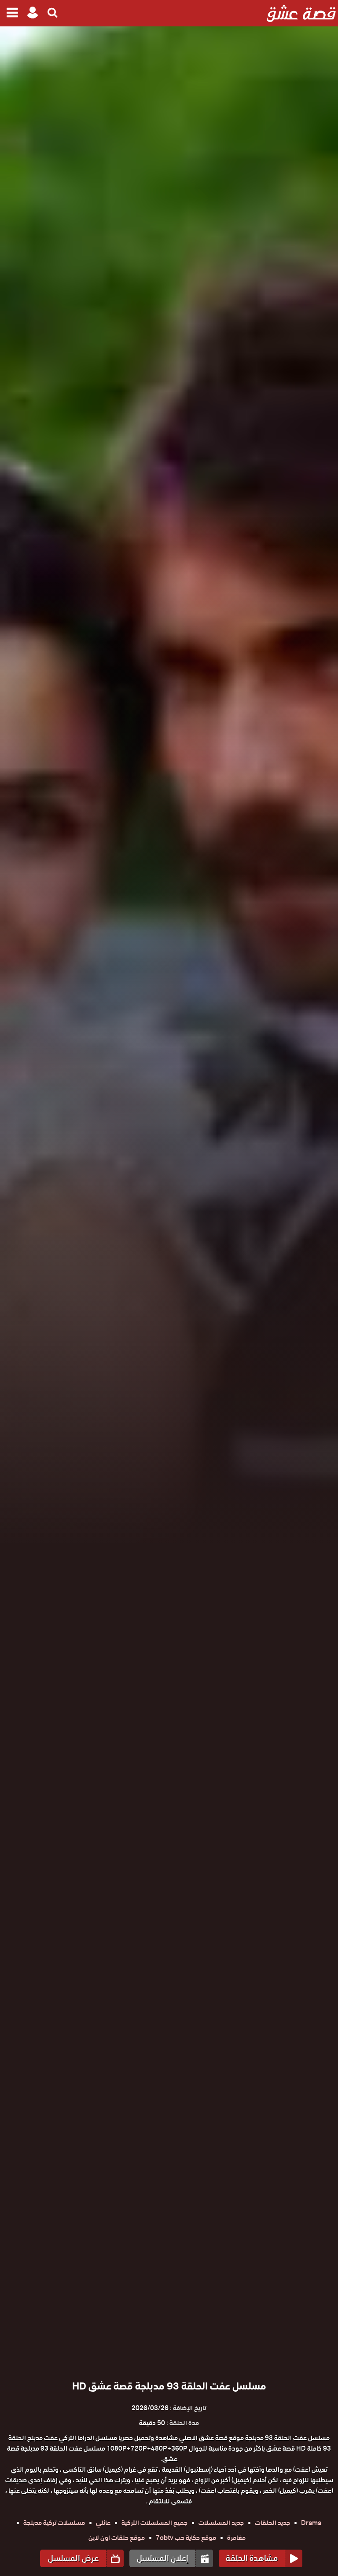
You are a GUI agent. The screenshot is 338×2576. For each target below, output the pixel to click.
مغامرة (236, 2538)
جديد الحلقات (272, 2523)
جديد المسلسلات (221, 2523)
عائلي (103, 2523)
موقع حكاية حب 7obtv (186, 2538)
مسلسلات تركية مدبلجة (54, 2523)
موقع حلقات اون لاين (117, 2538)
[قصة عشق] (301, 13)
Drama (311, 2523)
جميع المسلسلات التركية (154, 2523)
